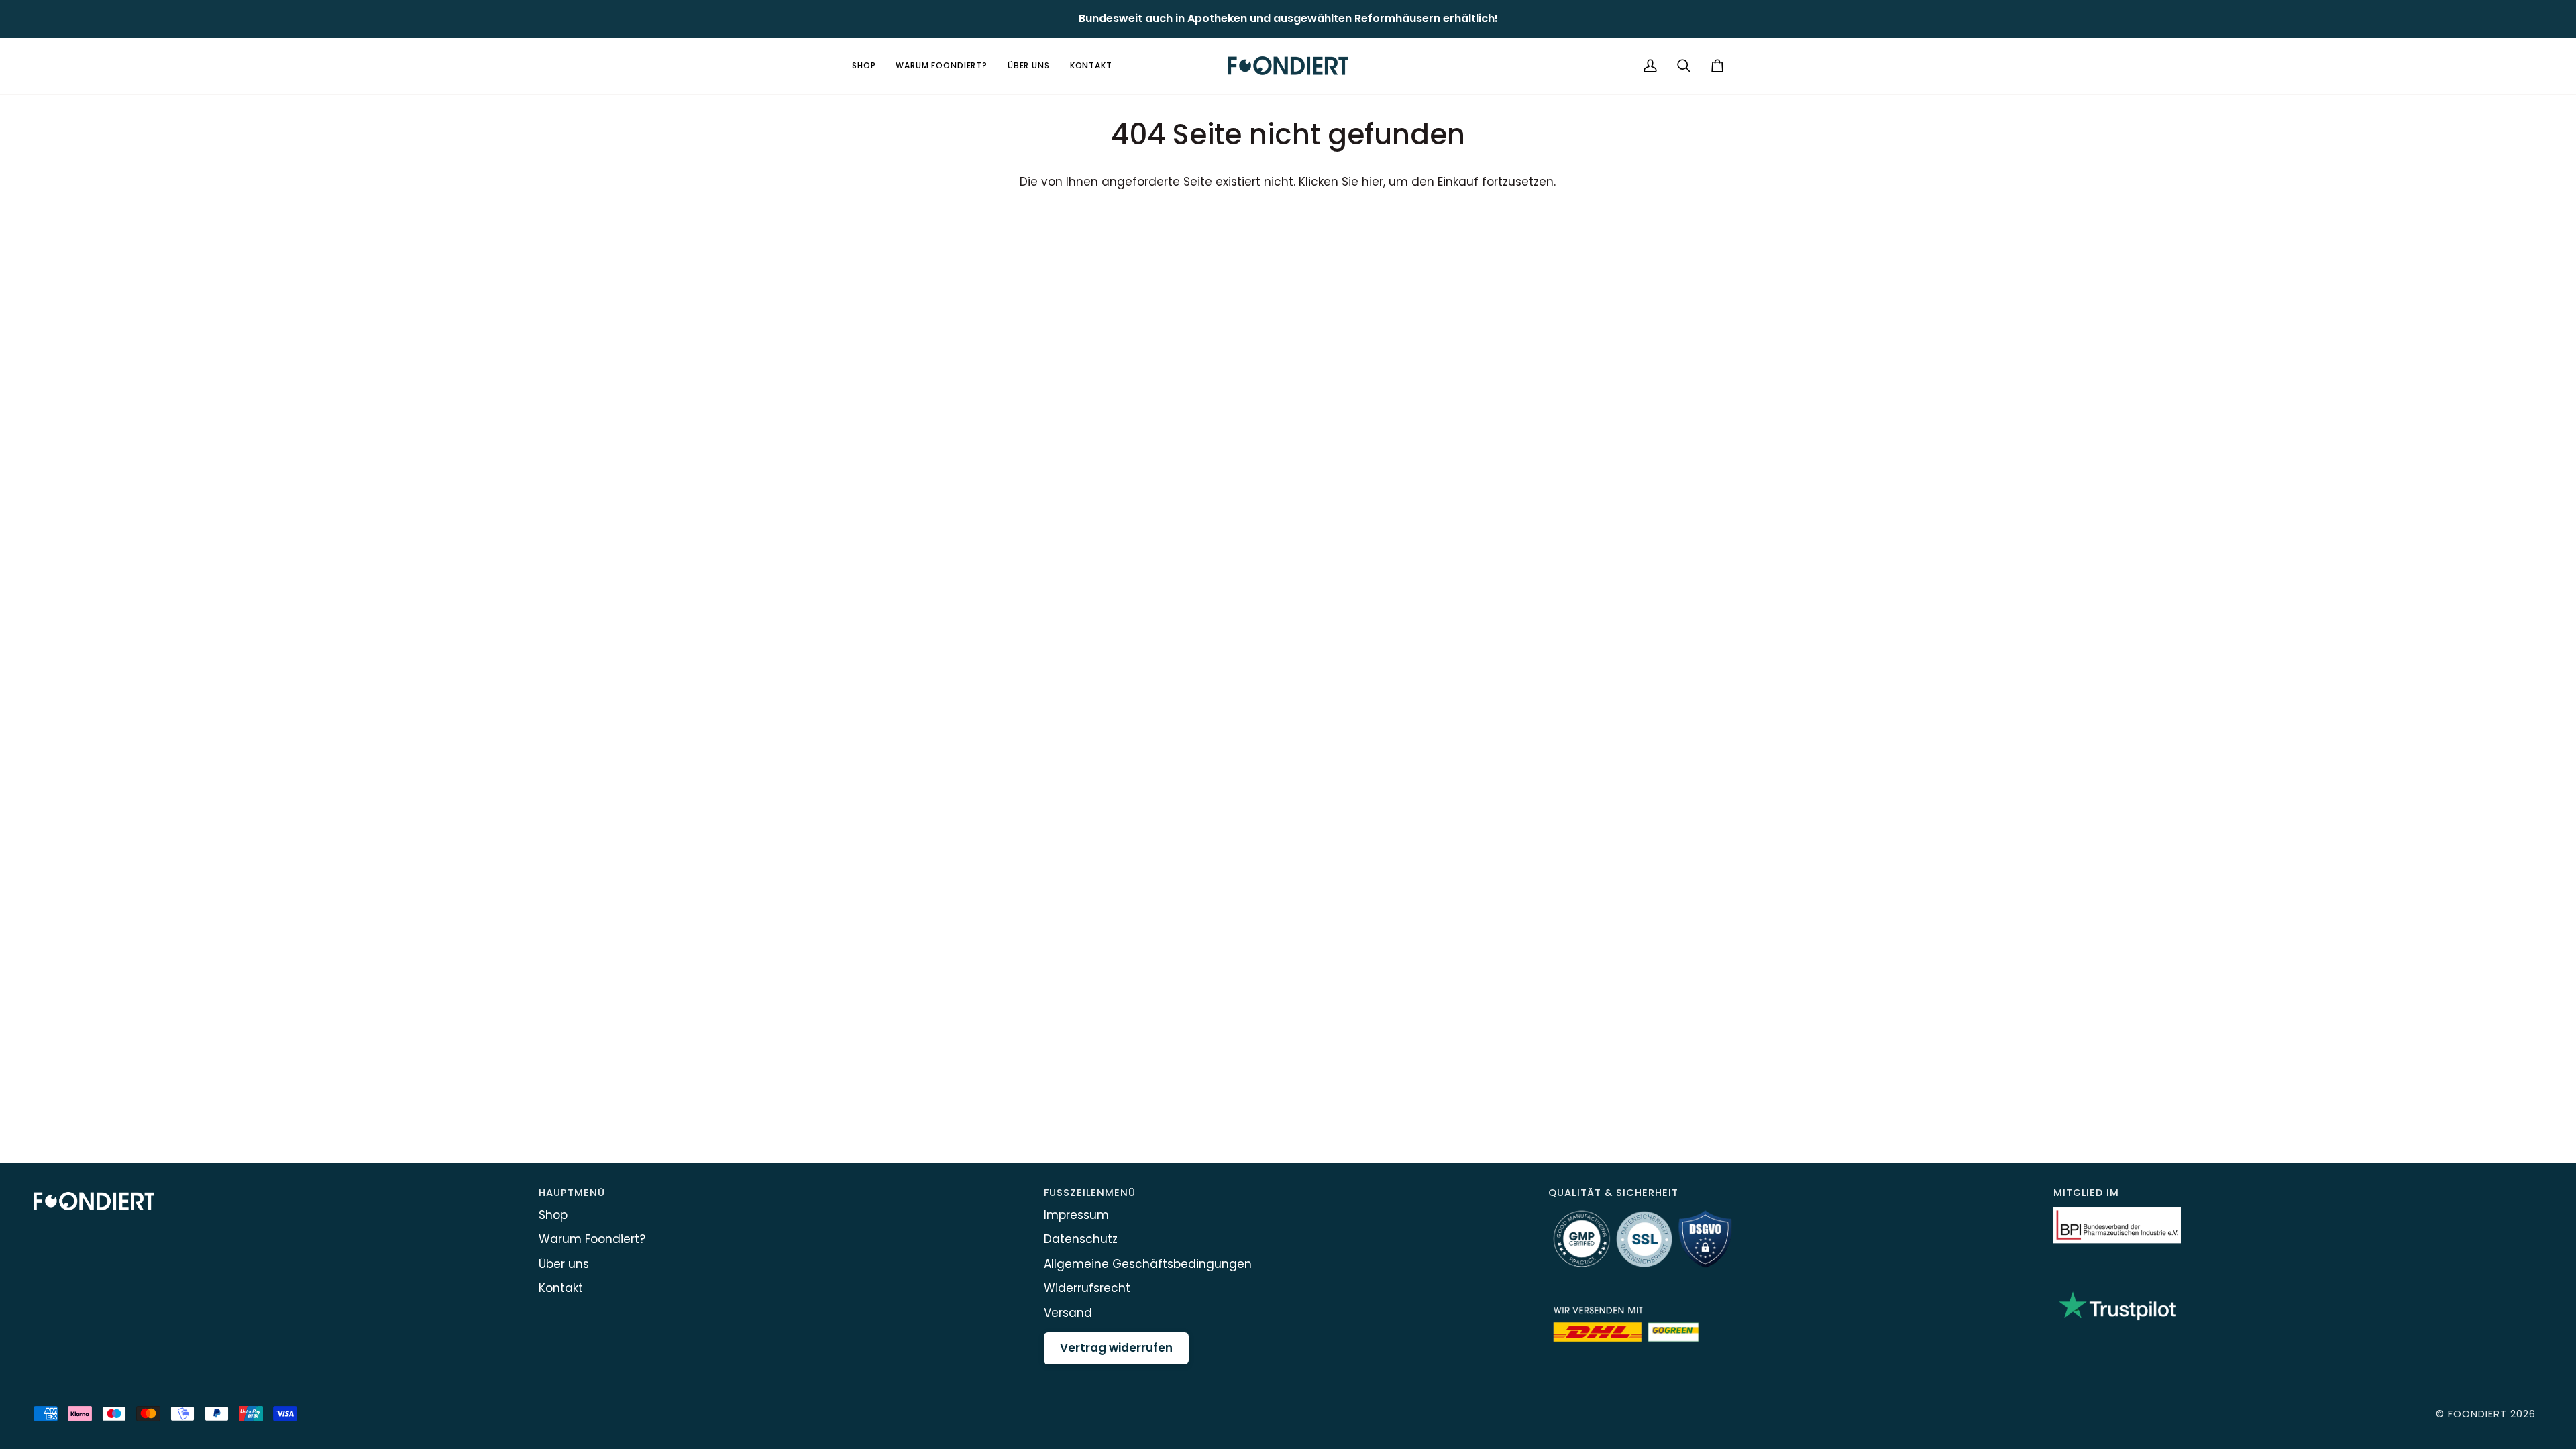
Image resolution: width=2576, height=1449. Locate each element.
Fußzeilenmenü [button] (1090, 1193)
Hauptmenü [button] (572, 1193)
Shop (553, 1215)
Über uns (564, 1264)
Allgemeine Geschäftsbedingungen (1148, 1264)
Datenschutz (1081, 1239)
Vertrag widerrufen (1116, 1348)
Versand (1068, 1313)
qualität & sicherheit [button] (1613, 1193)
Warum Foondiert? (592, 1239)
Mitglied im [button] (2086, 1193)
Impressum (1076, 1215)
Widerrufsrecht (1087, 1288)
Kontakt (561, 1288)
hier (1373, 182)
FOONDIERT (2477, 1414)
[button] (869, 66)
